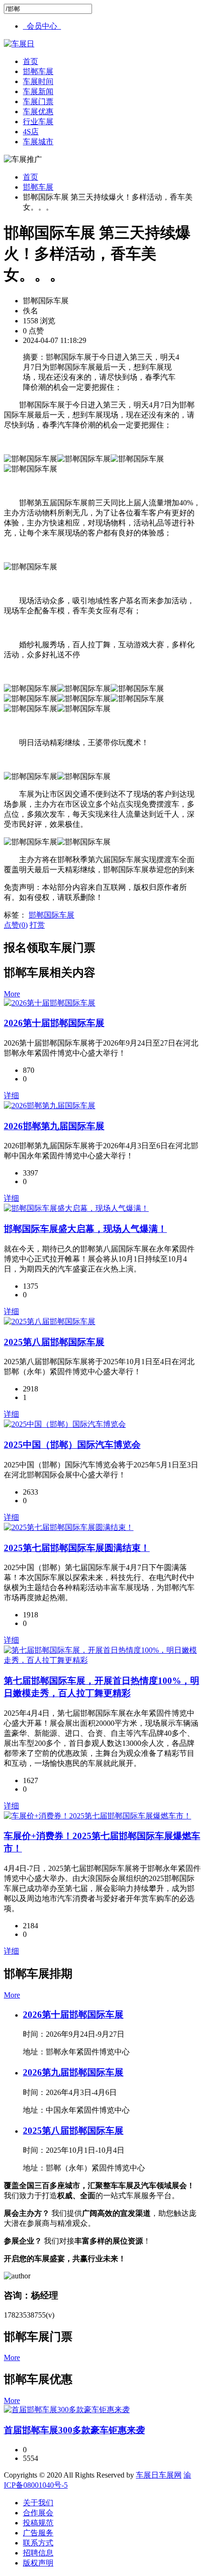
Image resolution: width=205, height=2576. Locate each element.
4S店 (31, 132)
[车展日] (19, 44)
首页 (31, 61)
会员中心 (42, 26)
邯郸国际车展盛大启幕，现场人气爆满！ (85, 1229)
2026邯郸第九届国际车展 (54, 1126)
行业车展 (38, 122)
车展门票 (38, 102)
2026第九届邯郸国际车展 (73, 2072)
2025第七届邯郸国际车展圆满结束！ (77, 1548)
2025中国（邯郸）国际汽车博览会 (72, 1445)
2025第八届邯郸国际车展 (54, 1342)
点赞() (16, 925)
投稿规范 (38, 2523)
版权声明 (38, 2563)
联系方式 (38, 2543)
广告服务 (38, 2533)
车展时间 (38, 81)
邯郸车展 (38, 71)
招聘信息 (38, 2553)
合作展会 (38, 2513)
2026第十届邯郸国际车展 (54, 1023)
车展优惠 (38, 112)
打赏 (37, 925)
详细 (11, 1096)
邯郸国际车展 (51, 915)
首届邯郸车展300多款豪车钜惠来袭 (74, 2430)
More (12, 994)
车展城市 (38, 142)
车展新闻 (38, 91)
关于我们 (38, 2503)
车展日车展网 (159, 2475)
